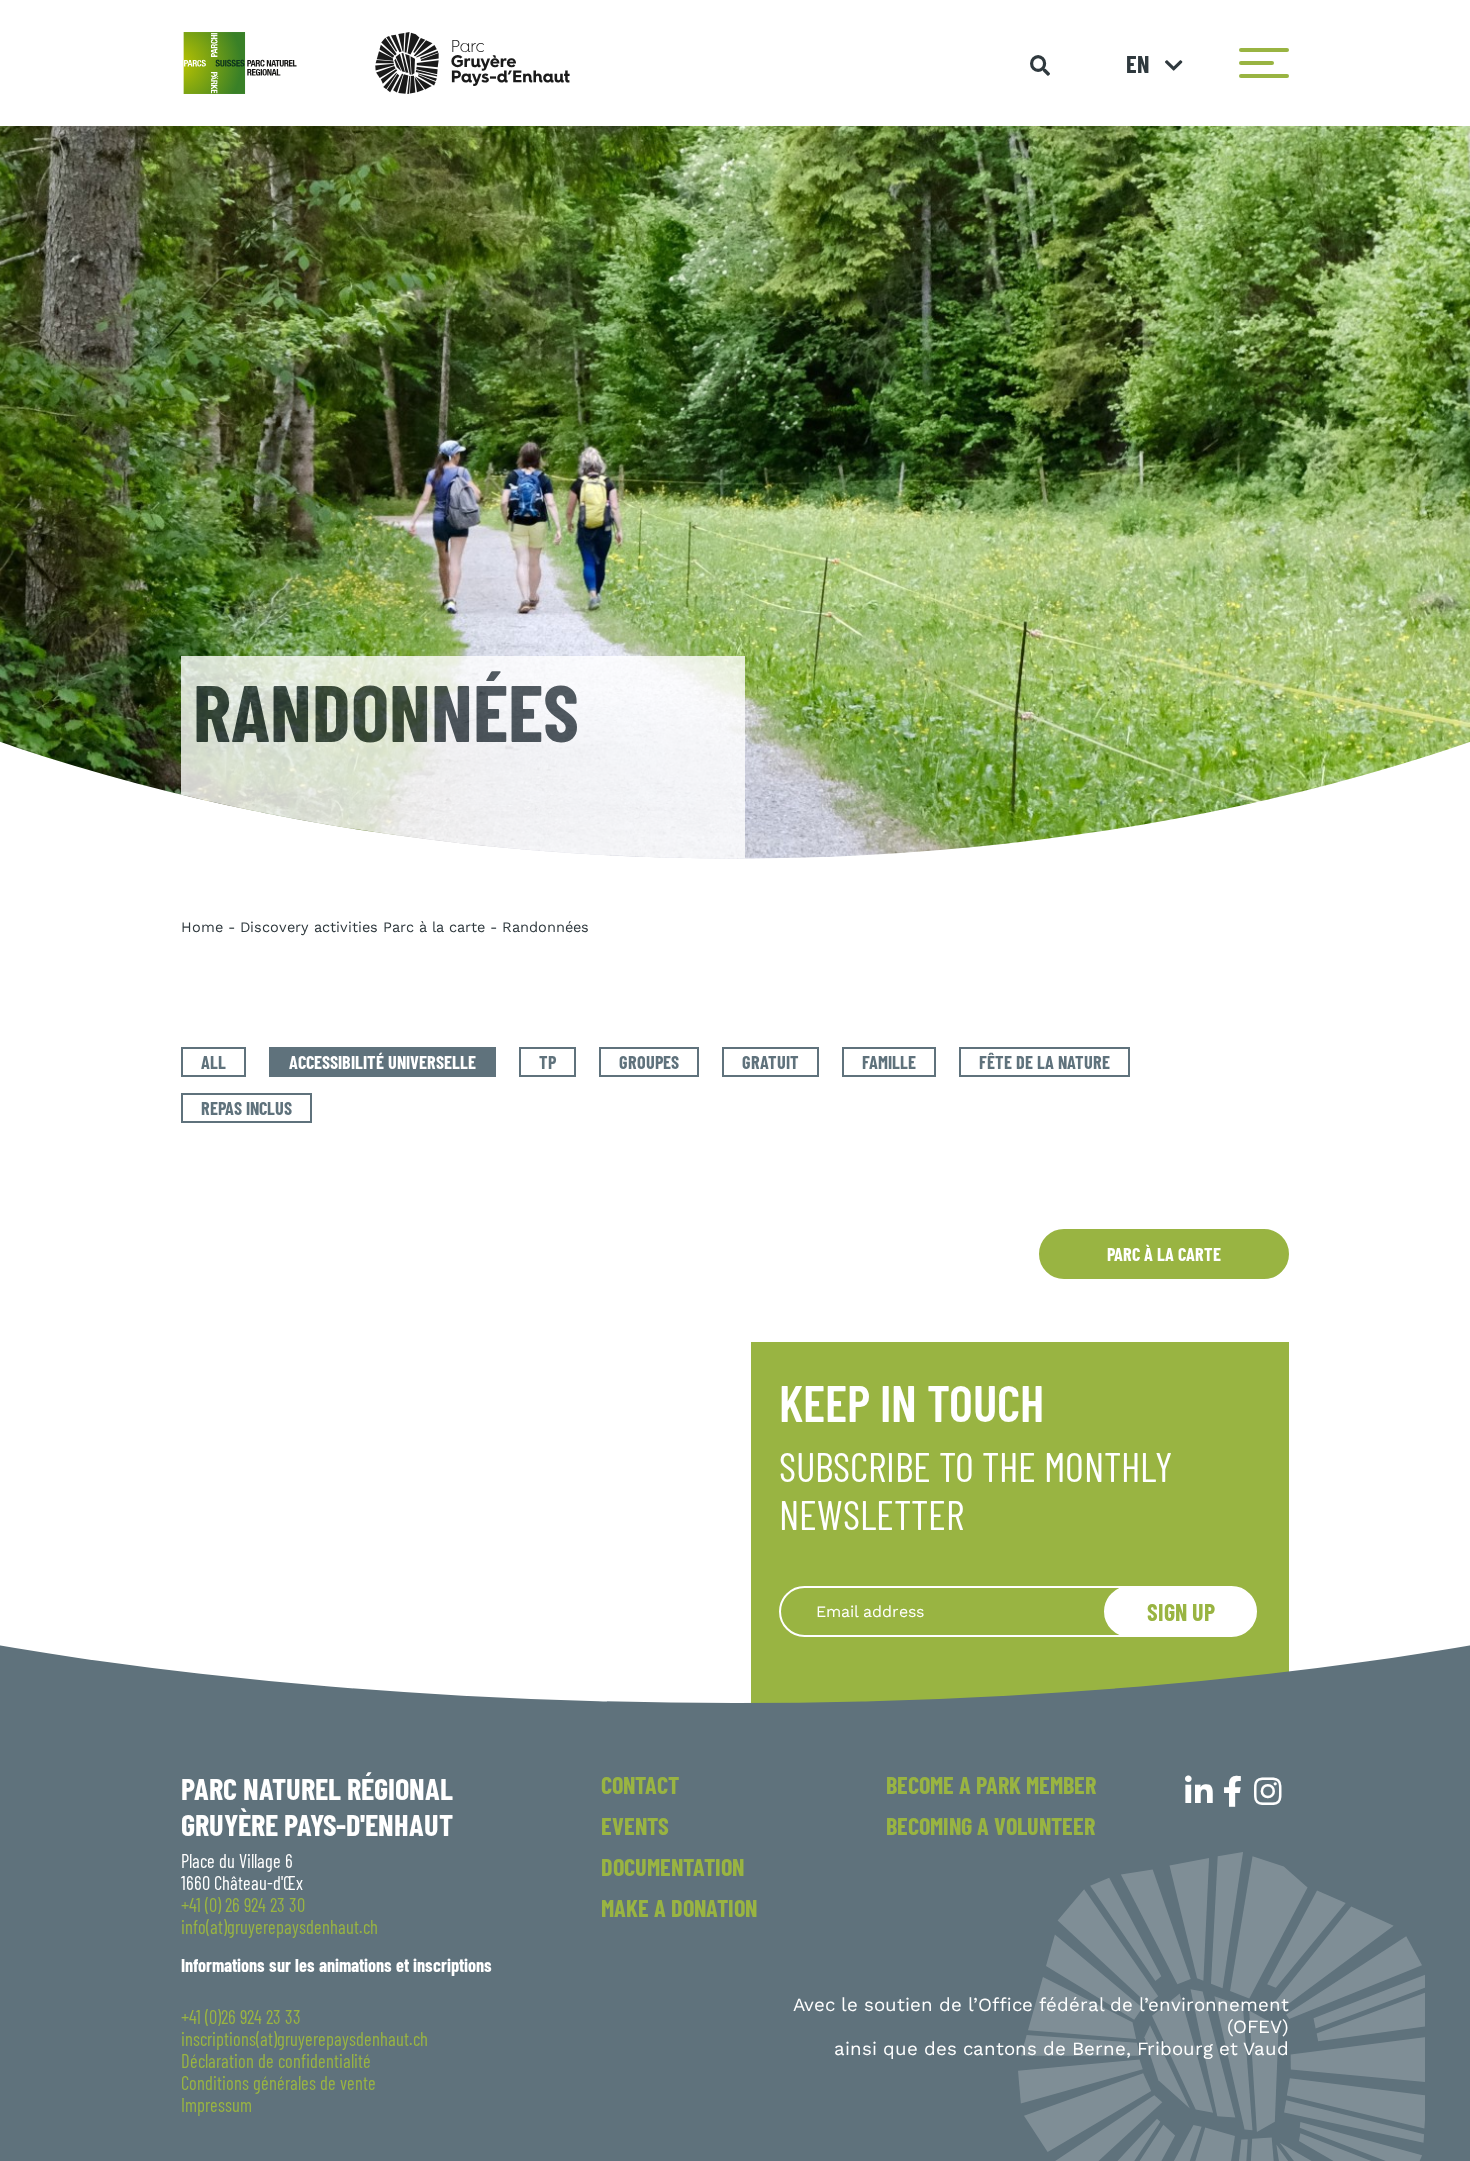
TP (547, 1062)
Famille (889, 1062)
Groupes (649, 1062)
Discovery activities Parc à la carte (362, 927)
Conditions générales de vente (278, 2083)
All (213, 1062)
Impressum (216, 2105)
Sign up (1181, 1611)
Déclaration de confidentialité (276, 2061)
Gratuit (770, 1062)
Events (635, 1825)
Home (202, 927)
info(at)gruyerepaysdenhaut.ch (279, 1927)
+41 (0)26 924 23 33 (241, 2017)
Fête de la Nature (1044, 1062)
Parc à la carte (1164, 1254)
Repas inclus (246, 1108)
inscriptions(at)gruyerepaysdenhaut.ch (304, 2039)
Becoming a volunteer (990, 1825)
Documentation (672, 1866)
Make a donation (679, 1907)
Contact (640, 1784)
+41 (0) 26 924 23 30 (243, 1905)
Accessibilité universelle (382, 1062)
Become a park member (991, 1784)
